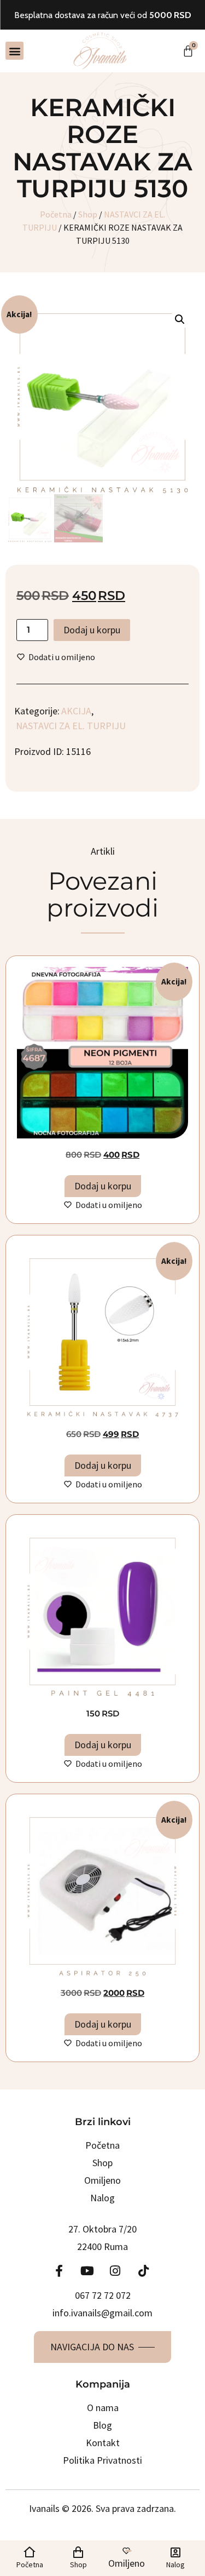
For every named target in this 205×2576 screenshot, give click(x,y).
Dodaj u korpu (92, 630)
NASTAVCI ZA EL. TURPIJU (71, 726)
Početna (56, 214)
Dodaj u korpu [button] (103, 1186)
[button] (14, 51)
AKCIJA (76, 711)
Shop (88, 214)
